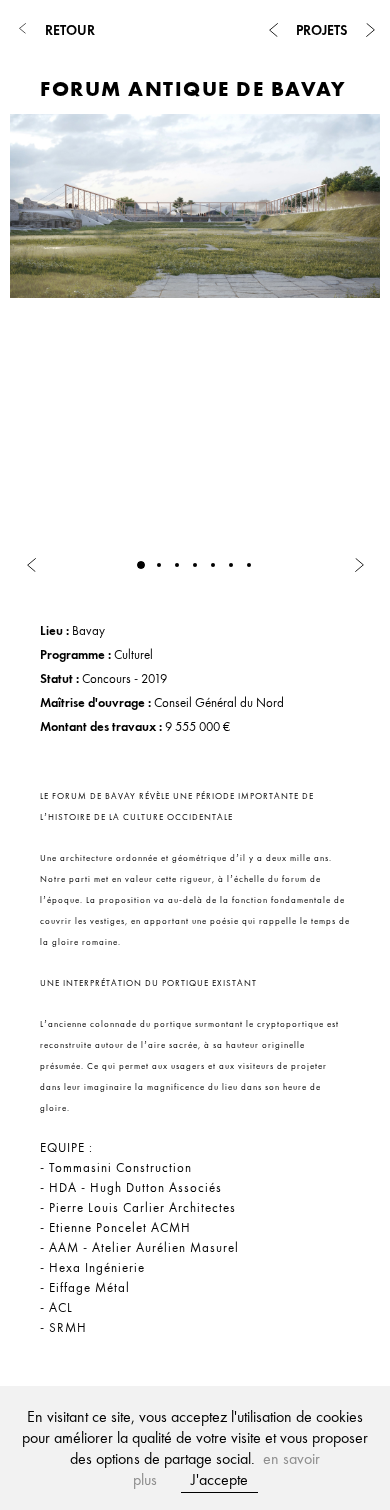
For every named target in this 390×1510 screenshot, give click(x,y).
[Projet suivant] (370, 30)
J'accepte (219, 1479)
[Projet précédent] (273, 30)
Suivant (94, 604)
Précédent (39, 604)
